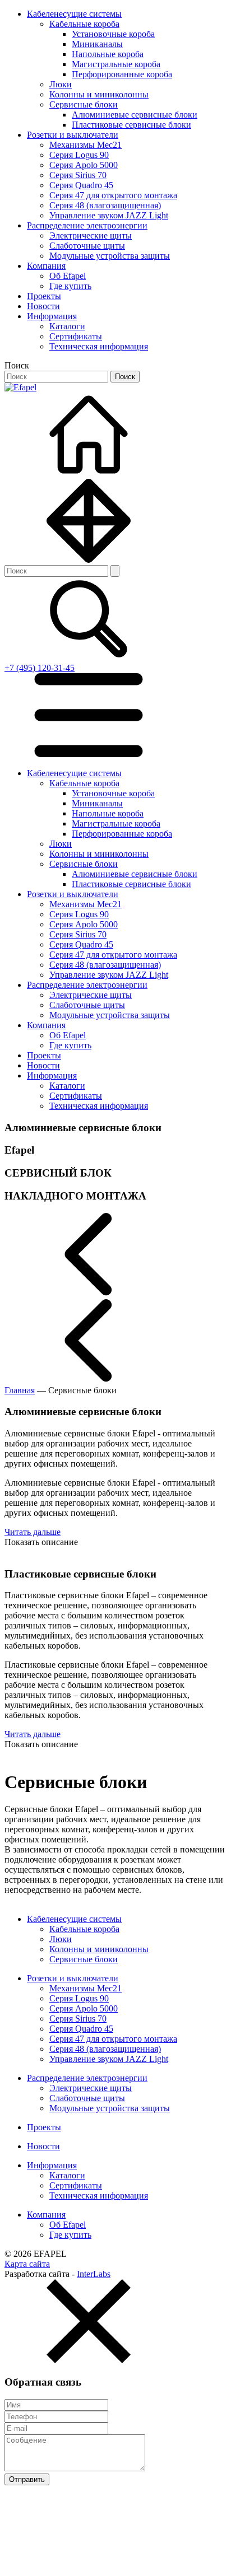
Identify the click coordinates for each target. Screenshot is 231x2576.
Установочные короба (113, 34)
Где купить (70, 286)
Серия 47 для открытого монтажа (113, 195)
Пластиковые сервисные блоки (131, 125)
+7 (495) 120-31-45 (40, 668)
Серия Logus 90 (79, 155)
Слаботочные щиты (87, 246)
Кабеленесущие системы (74, 14)
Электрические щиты (91, 235)
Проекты (44, 296)
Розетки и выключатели (73, 135)
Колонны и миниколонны (99, 94)
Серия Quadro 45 (81, 185)
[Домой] (89, 473)
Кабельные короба (84, 24)
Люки (61, 84)
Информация (52, 316)
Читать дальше (33, 1532)
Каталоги (67, 326)
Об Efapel (68, 276)
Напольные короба (108, 54)
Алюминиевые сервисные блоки (135, 115)
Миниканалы (97, 44)
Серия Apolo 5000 (84, 165)
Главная (20, 1390)
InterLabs (94, 2274)
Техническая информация (99, 346)
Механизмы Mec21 (86, 145)
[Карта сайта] (89, 560)
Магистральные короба (116, 64)
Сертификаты (76, 336)
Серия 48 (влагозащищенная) (105, 205)
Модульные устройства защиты (110, 256)
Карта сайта (27, 2264)
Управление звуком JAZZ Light (109, 215)
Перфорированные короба (122, 74)
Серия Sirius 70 (78, 175)
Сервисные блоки (84, 104)
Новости (43, 306)
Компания (46, 266)
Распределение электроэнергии (87, 225)
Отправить (27, 2479)
